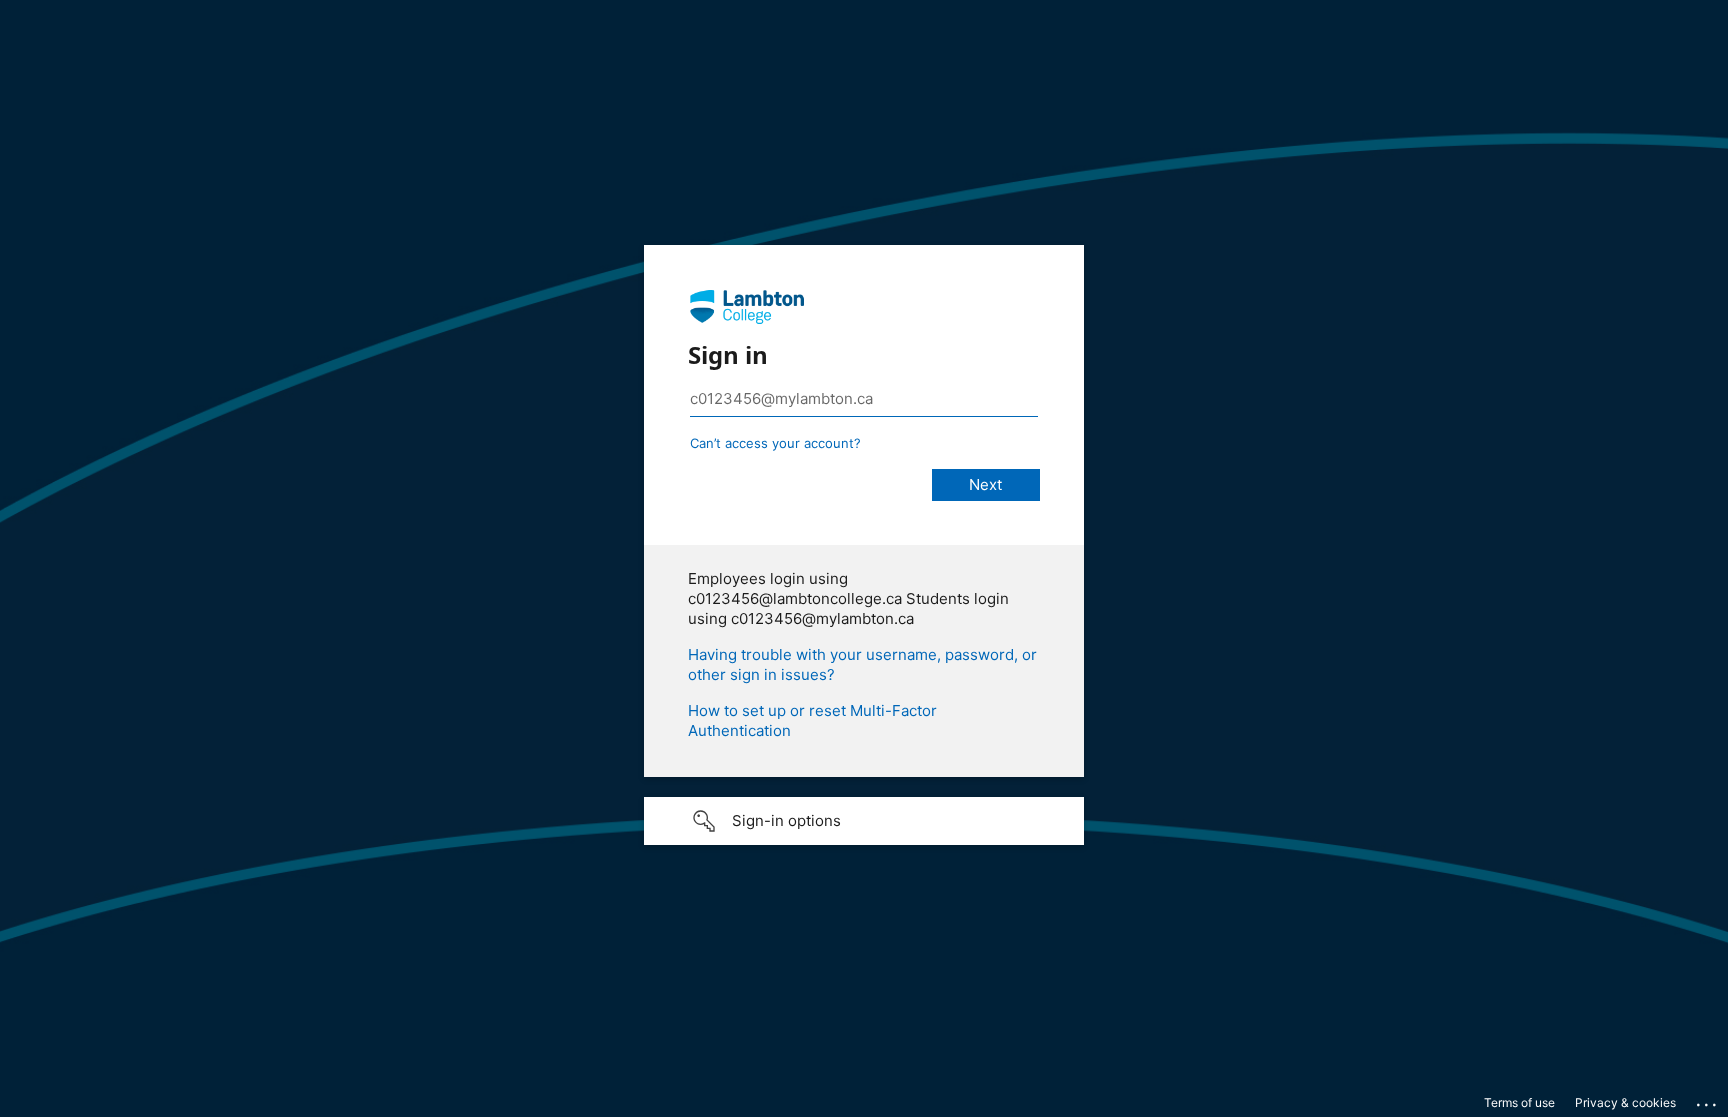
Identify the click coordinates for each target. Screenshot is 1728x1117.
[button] (864, 821)
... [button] (1708, 1100)
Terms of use (1519, 1102)
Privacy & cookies (1625, 1102)
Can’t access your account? (775, 443)
